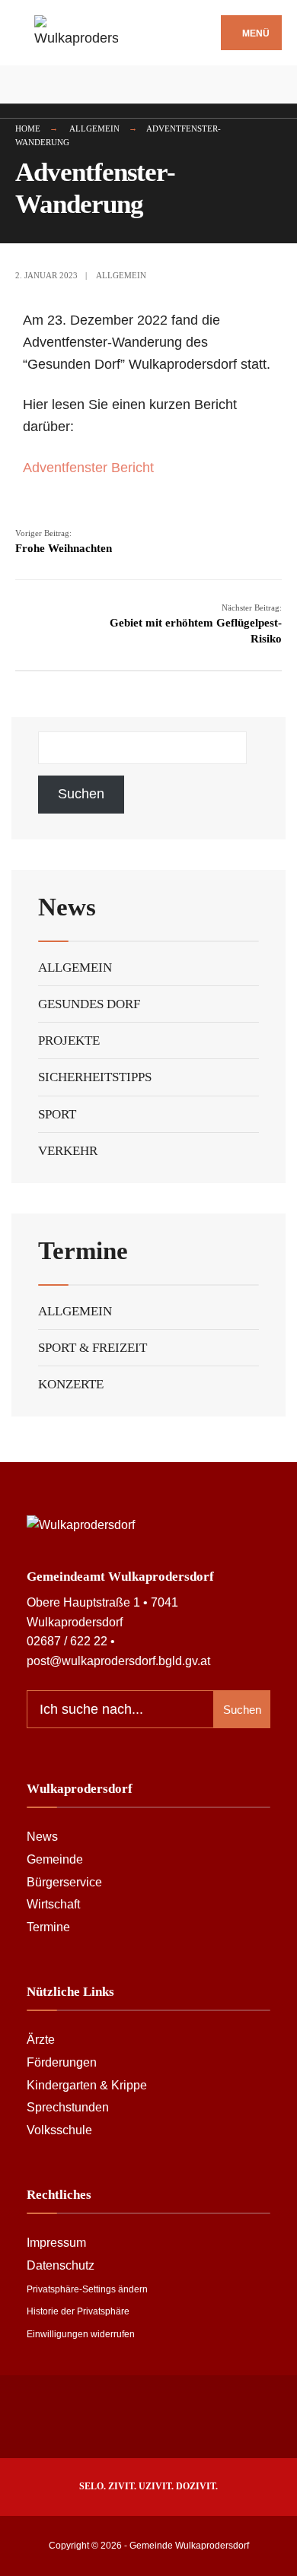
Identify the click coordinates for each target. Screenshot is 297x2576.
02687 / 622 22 (67, 1641)
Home (28, 128)
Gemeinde (55, 1859)
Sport (57, 1114)
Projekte (69, 1041)
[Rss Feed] (23, 85)
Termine (48, 1927)
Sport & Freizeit (93, 1348)
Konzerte (71, 1384)
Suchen (81, 794)
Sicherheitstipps (95, 1077)
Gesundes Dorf (89, 1004)
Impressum (56, 2242)
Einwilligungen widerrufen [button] (81, 2334)
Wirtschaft (53, 1904)
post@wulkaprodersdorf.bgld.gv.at (118, 1661)
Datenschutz (61, 2265)
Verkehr (68, 1151)
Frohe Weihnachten (64, 541)
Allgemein (94, 128)
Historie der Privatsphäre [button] (78, 2311)
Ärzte (41, 2039)
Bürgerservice (64, 1882)
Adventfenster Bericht (88, 468)
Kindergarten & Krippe (87, 2085)
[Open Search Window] (274, 85)
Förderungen (62, 2062)
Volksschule (59, 2130)
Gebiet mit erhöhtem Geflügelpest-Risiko (196, 624)
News (42, 1836)
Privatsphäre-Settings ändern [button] (87, 2289)
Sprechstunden (68, 2107)
